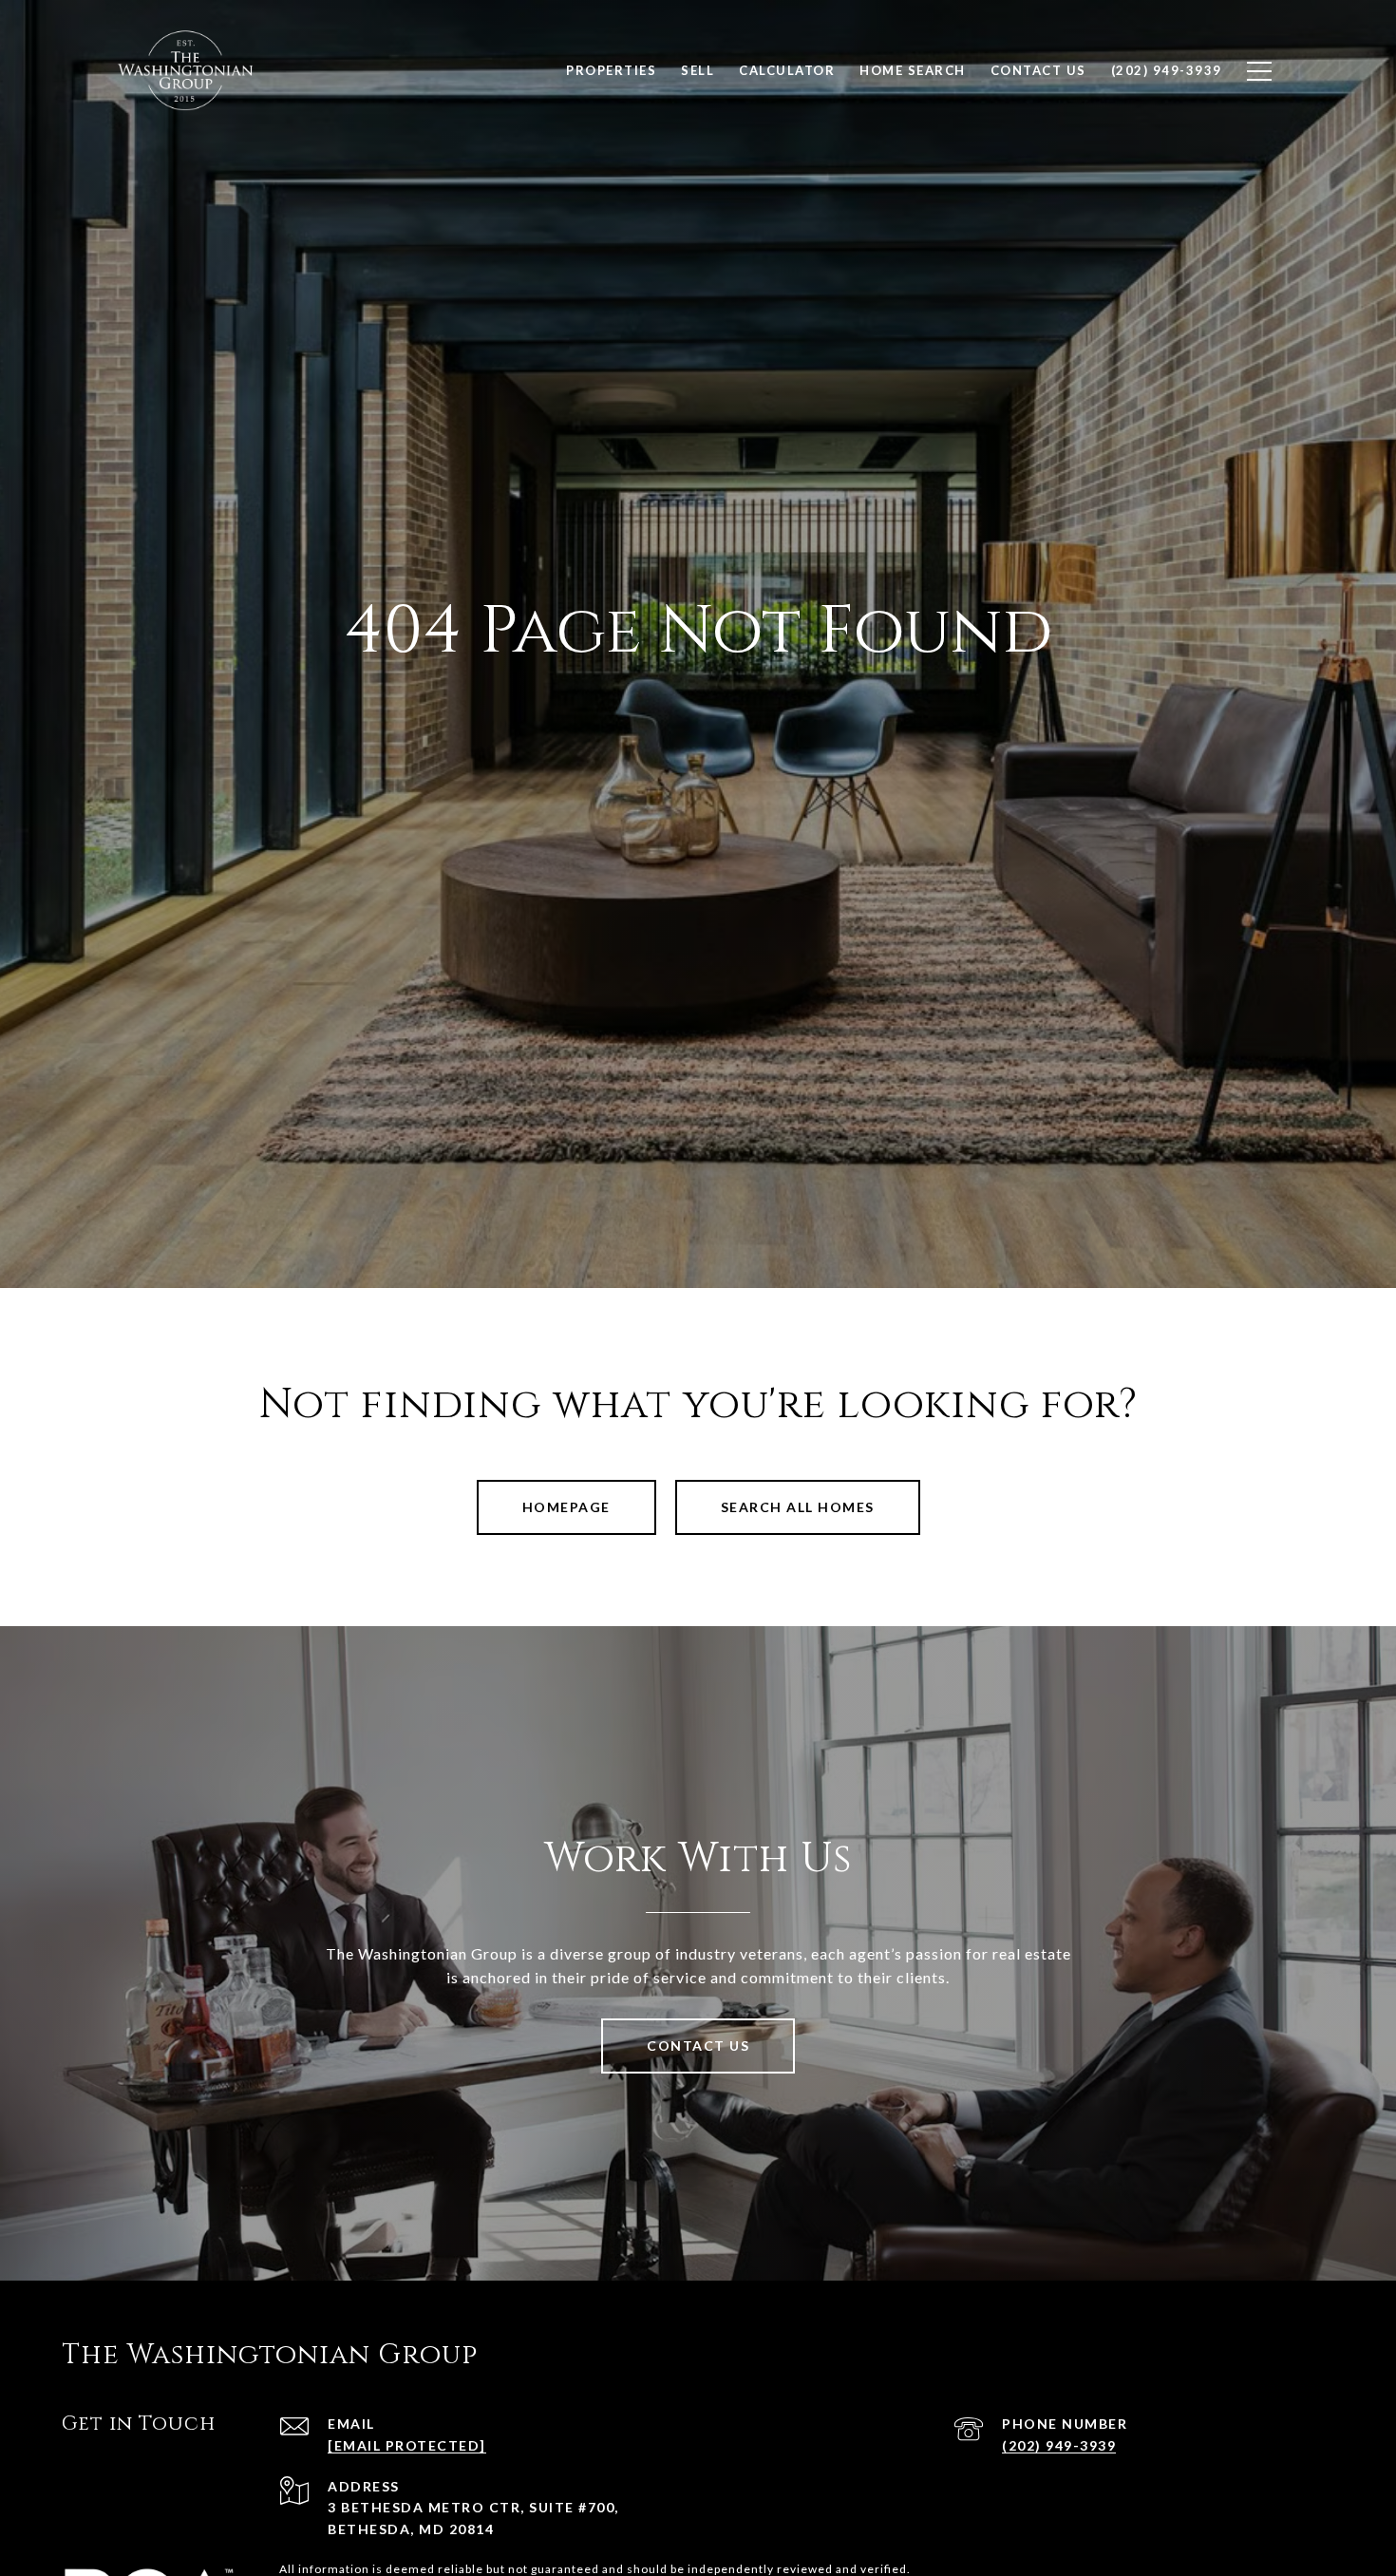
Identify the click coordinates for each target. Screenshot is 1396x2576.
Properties (611, 70)
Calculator (787, 70)
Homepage (566, 1507)
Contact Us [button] (698, 2046)
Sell (698, 70)
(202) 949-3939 (1059, 2445)
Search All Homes (798, 1507)
